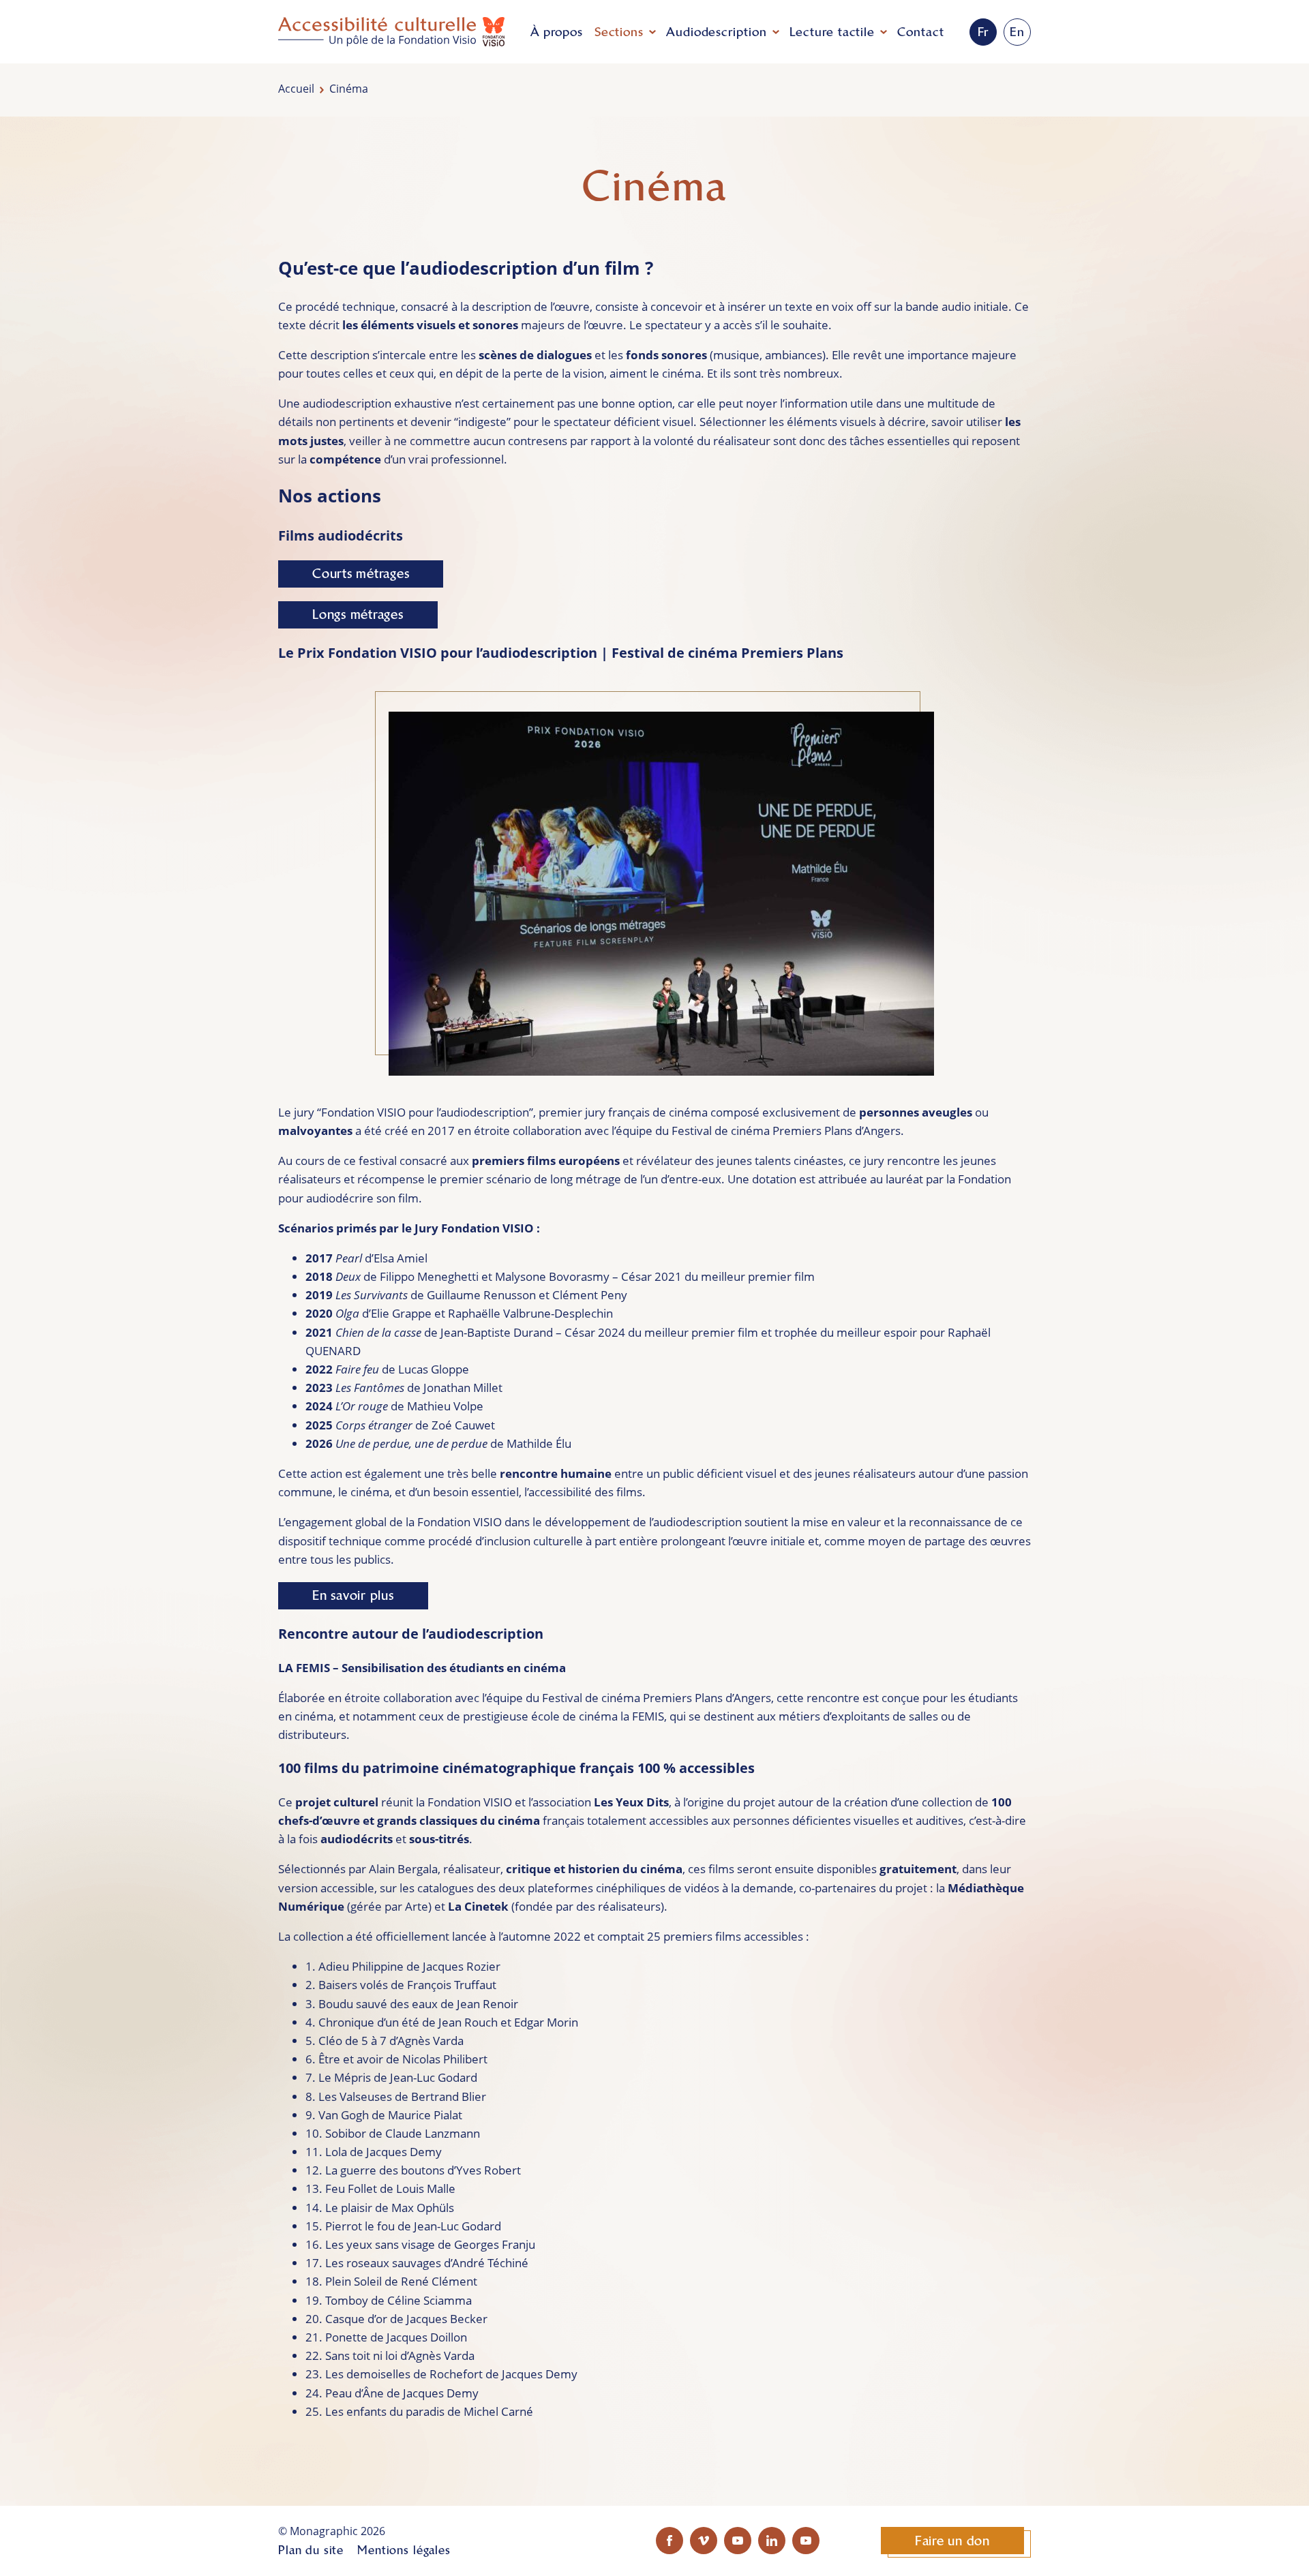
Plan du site (311, 2550)
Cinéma (349, 89)
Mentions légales (404, 2550)
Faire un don (952, 2541)
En (1017, 32)
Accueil (296, 89)
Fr (983, 32)
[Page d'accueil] (391, 32)
